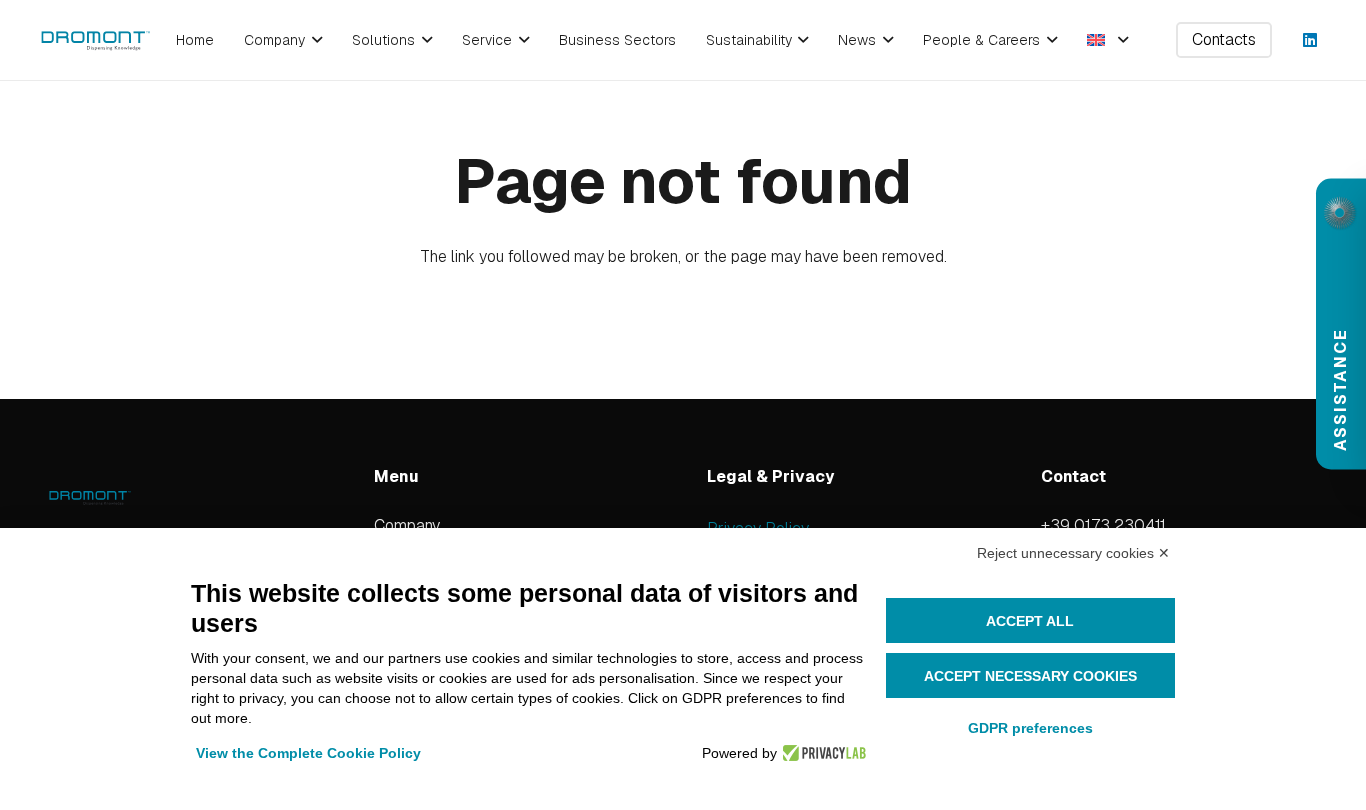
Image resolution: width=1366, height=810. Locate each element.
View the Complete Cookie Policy (308, 753)
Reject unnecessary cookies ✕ (1073, 553)
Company (407, 525)
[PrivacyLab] (821, 753)
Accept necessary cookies (1030, 676)
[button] (313, 40)
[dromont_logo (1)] (95, 40)
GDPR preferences (1030, 728)
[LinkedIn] (1310, 40)
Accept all (1030, 621)
